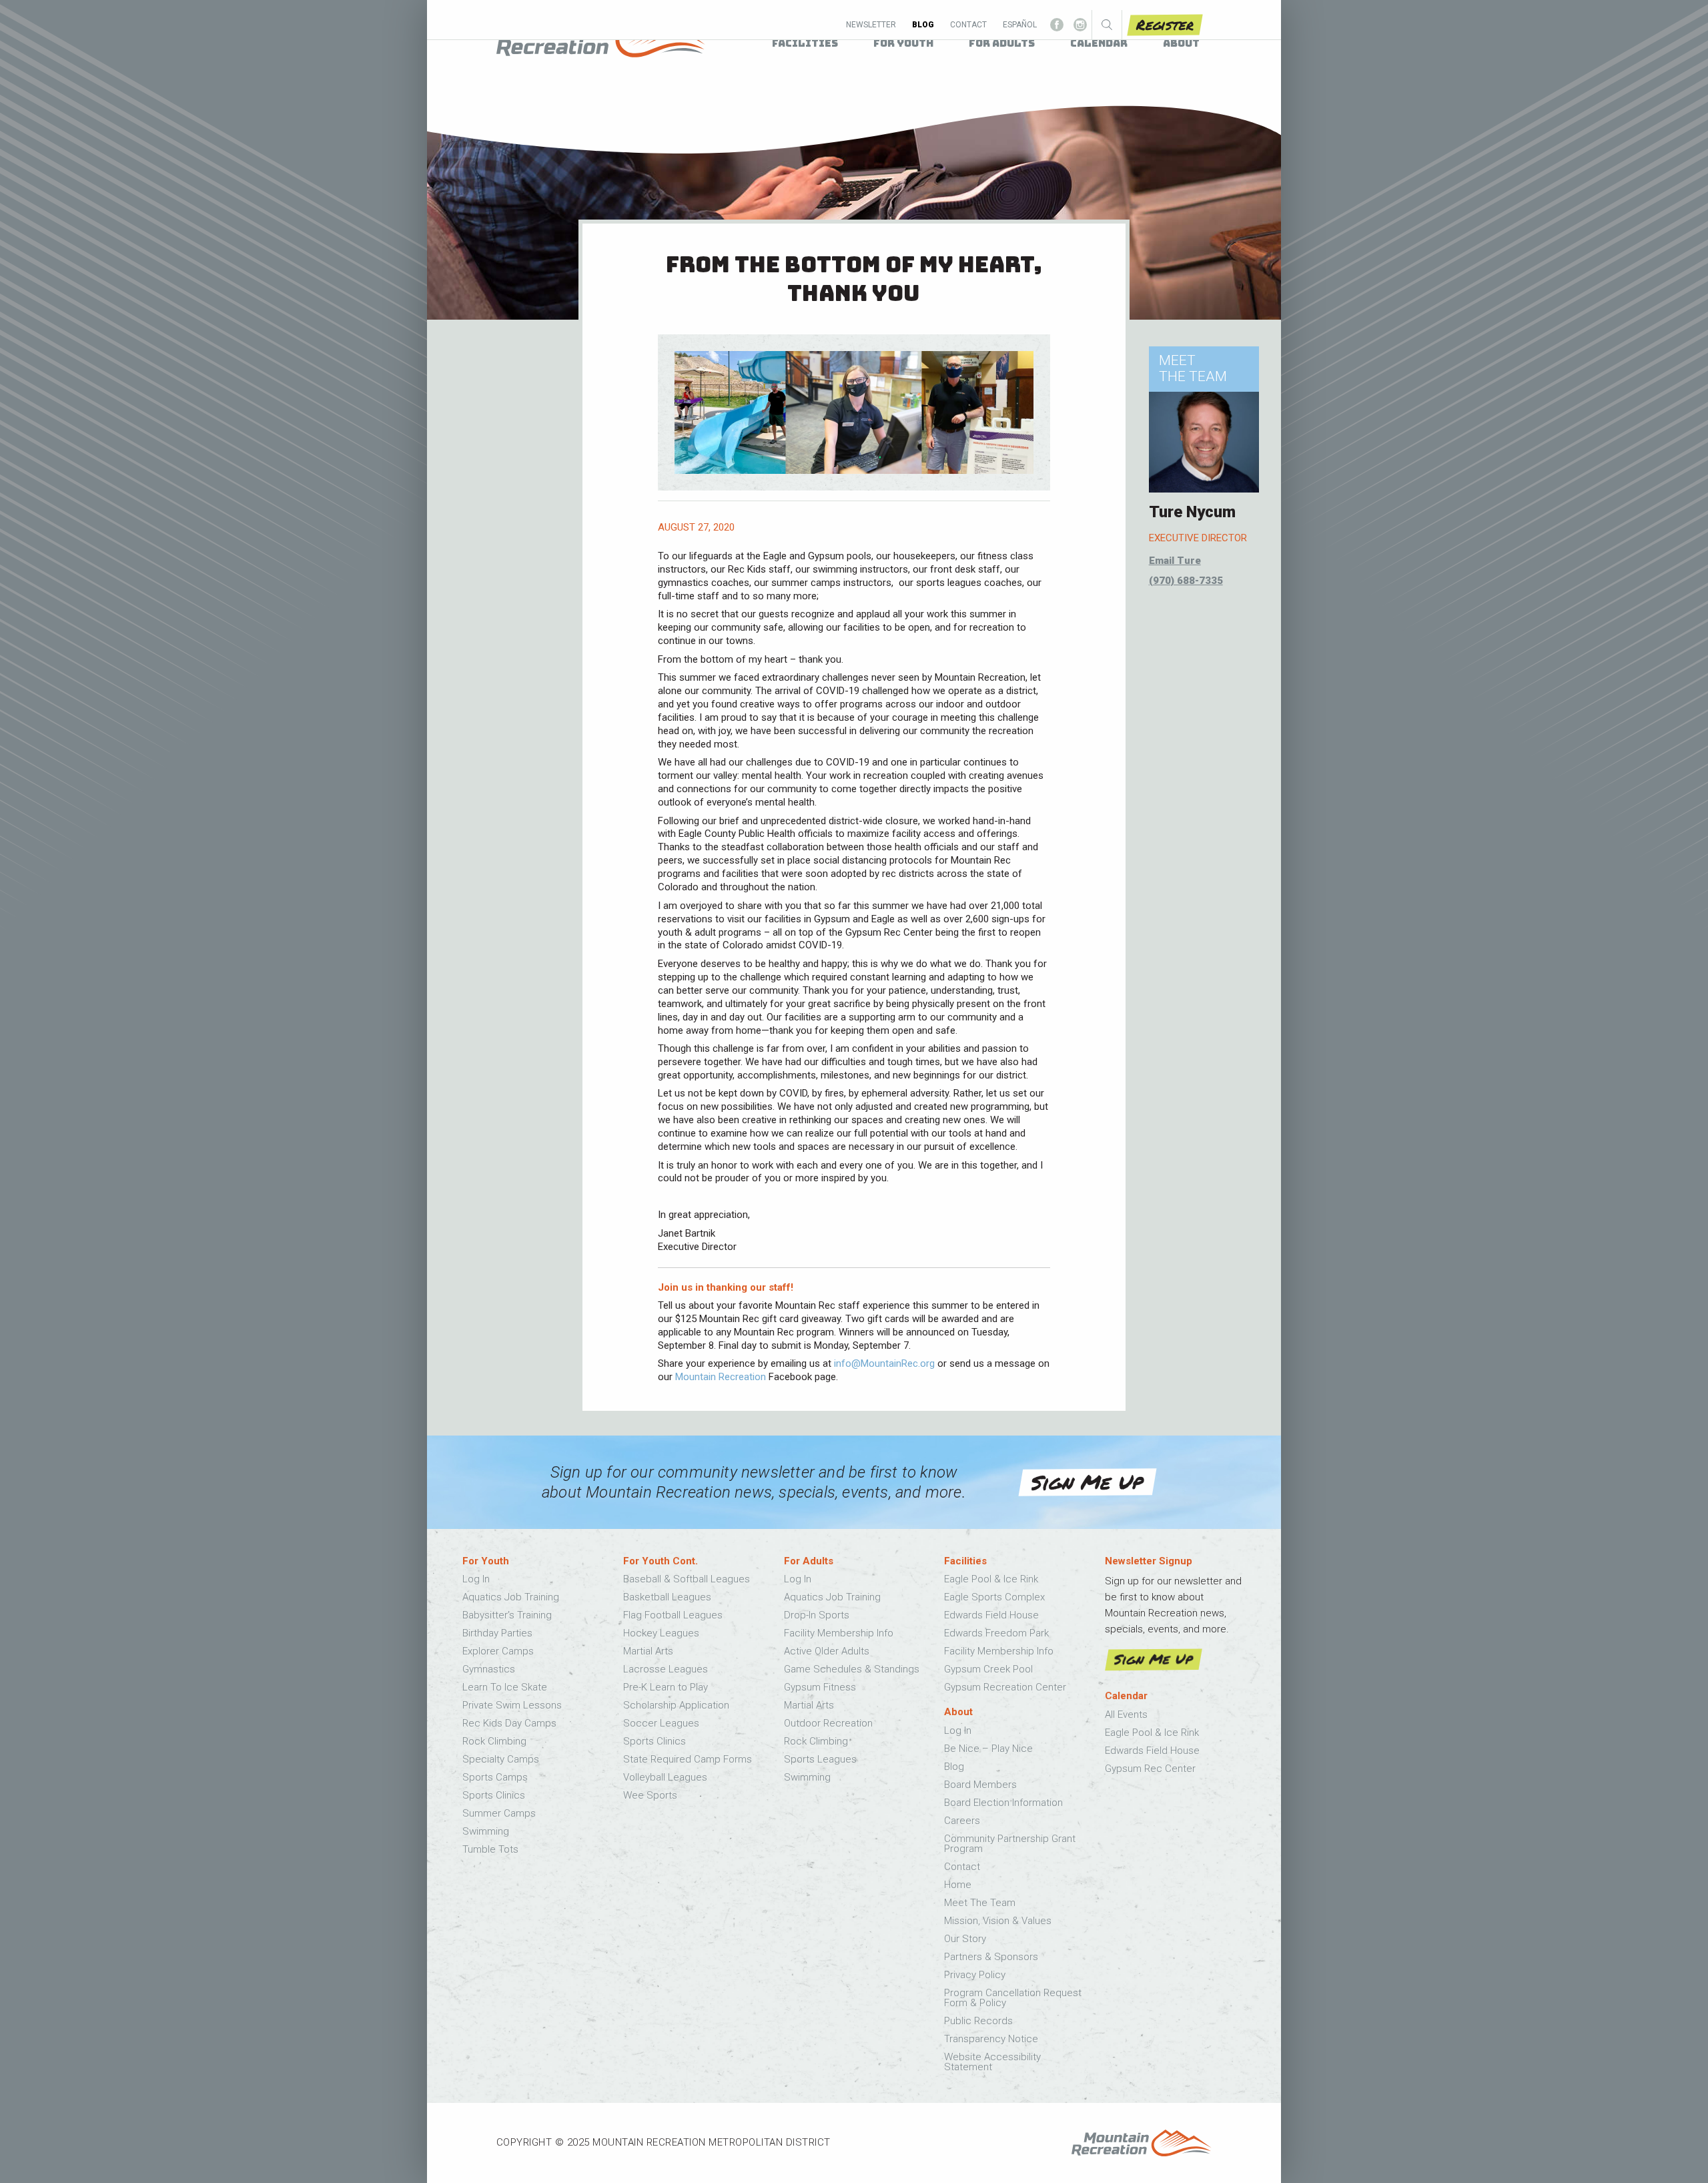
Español (1020, 25)
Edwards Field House (991, 1615)
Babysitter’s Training (507, 1615)
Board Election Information (1003, 1803)
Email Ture (1175, 561)
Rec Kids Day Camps (509, 1723)
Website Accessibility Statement (992, 2062)
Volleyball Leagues (665, 1777)
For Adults (809, 1561)
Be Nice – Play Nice (988, 1749)
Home (958, 1885)
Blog (923, 25)
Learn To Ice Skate (505, 1687)
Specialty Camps (501, 1759)
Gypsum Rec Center (1150, 1769)
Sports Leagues (820, 1759)
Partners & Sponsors (991, 1957)
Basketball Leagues (667, 1597)
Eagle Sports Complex (994, 1597)
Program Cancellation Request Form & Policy (1013, 1998)
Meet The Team (980, 1903)
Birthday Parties (497, 1633)
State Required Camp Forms (688, 1759)
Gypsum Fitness (820, 1687)
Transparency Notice (991, 2039)
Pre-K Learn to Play (666, 1687)
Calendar (1126, 1696)
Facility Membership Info (839, 1633)
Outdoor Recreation (828, 1723)
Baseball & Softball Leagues (687, 1579)
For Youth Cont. (661, 1561)
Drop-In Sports (817, 1615)
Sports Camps (495, 1777)
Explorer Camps (498, 1651)
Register (1165, 24)
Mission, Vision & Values (998, 1921)
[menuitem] (805, 44)
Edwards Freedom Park (996, 1633)
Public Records (978, 2021)
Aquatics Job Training (511, 1597)
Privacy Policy (975, 1975)
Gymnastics (489, 1669)
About (1181, 43)
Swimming (486, 1831)
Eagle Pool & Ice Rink (991, 1579)
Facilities (965, 1561)
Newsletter (871, 25)
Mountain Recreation (721, 1377)
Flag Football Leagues (673, 1615)
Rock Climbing (494, 1741)
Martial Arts (648, 1651)
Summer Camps (499, 1813)
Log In (476, 1579)
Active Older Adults (827, 1651)
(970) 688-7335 (1186, 581)
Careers (962, 1821)
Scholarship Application (676, 1705)
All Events (1126, 1714)
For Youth (486, 1561)
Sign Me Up (1087, 1482)
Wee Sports (650, 1795)
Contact (968, 25)
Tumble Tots (490, 1849)
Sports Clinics (494, 1795)
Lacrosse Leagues (666, 1669)
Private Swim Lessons (512, 1705)
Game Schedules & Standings (852, 1669)
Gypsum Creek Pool (988, 1669)
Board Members (980, 1785)
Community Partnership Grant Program (1010, 1844)
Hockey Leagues (661, 1633)
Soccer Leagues (661, 1723)
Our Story (965, 1939)
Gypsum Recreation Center (1005, 1687)
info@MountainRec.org (884, 1363)
